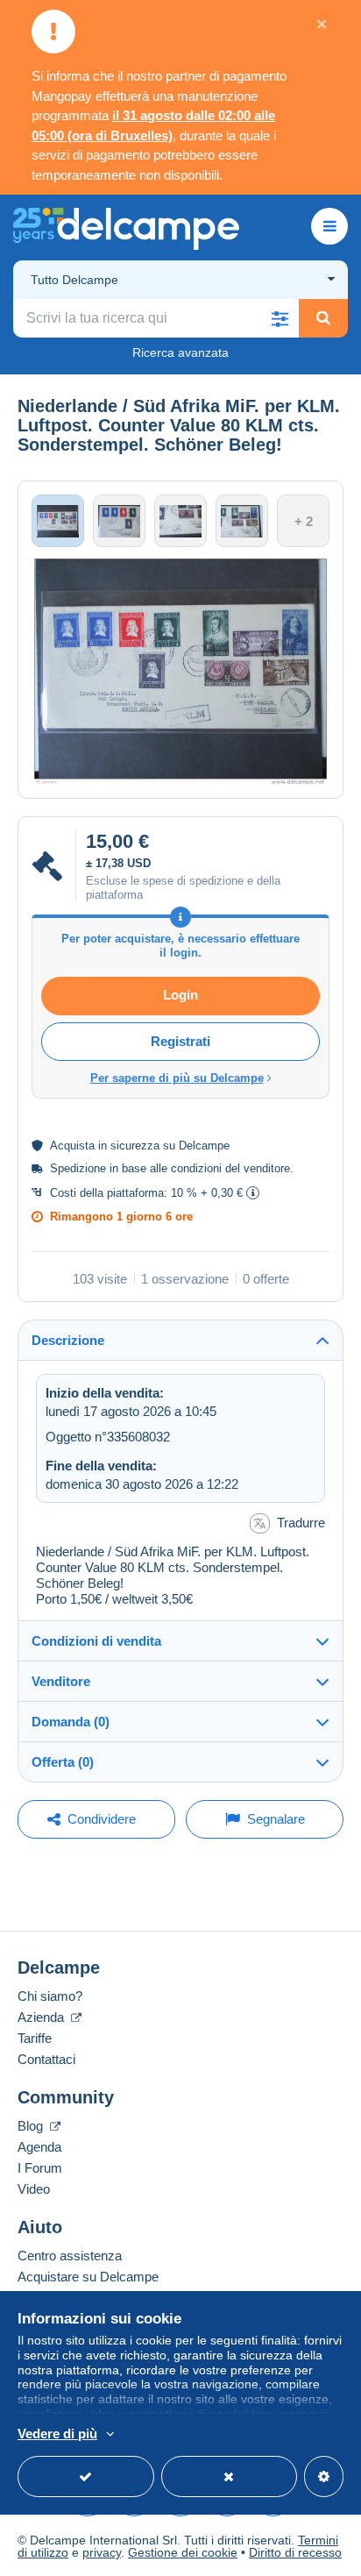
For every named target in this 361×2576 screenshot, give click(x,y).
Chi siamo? (50, 1996)
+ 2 (304, 521)
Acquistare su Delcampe (88, 2277)
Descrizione (68, 1340)
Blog (32, 2126)
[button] (280, 318)
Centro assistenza (70, 2256)
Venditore (61, 1681)
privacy (102, 2552)
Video (34, 2189)
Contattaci (46, 2059)
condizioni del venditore (230, 1168)
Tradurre (301, 1523)
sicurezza (135, 1146)
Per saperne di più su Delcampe (177, 1078)
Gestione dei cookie (183, 2552)
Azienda (42, 2017)
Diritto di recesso (295, 2552)
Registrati (180, 1041)
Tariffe (35, 2038)
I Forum (40, 2168)
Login (180, 995)
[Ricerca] (323, 318)
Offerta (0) (63, 1762)
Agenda (39, 2147)
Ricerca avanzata (180, 352)
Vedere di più (57, 2434)
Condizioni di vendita (96, 1641)
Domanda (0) (71, 1722)
